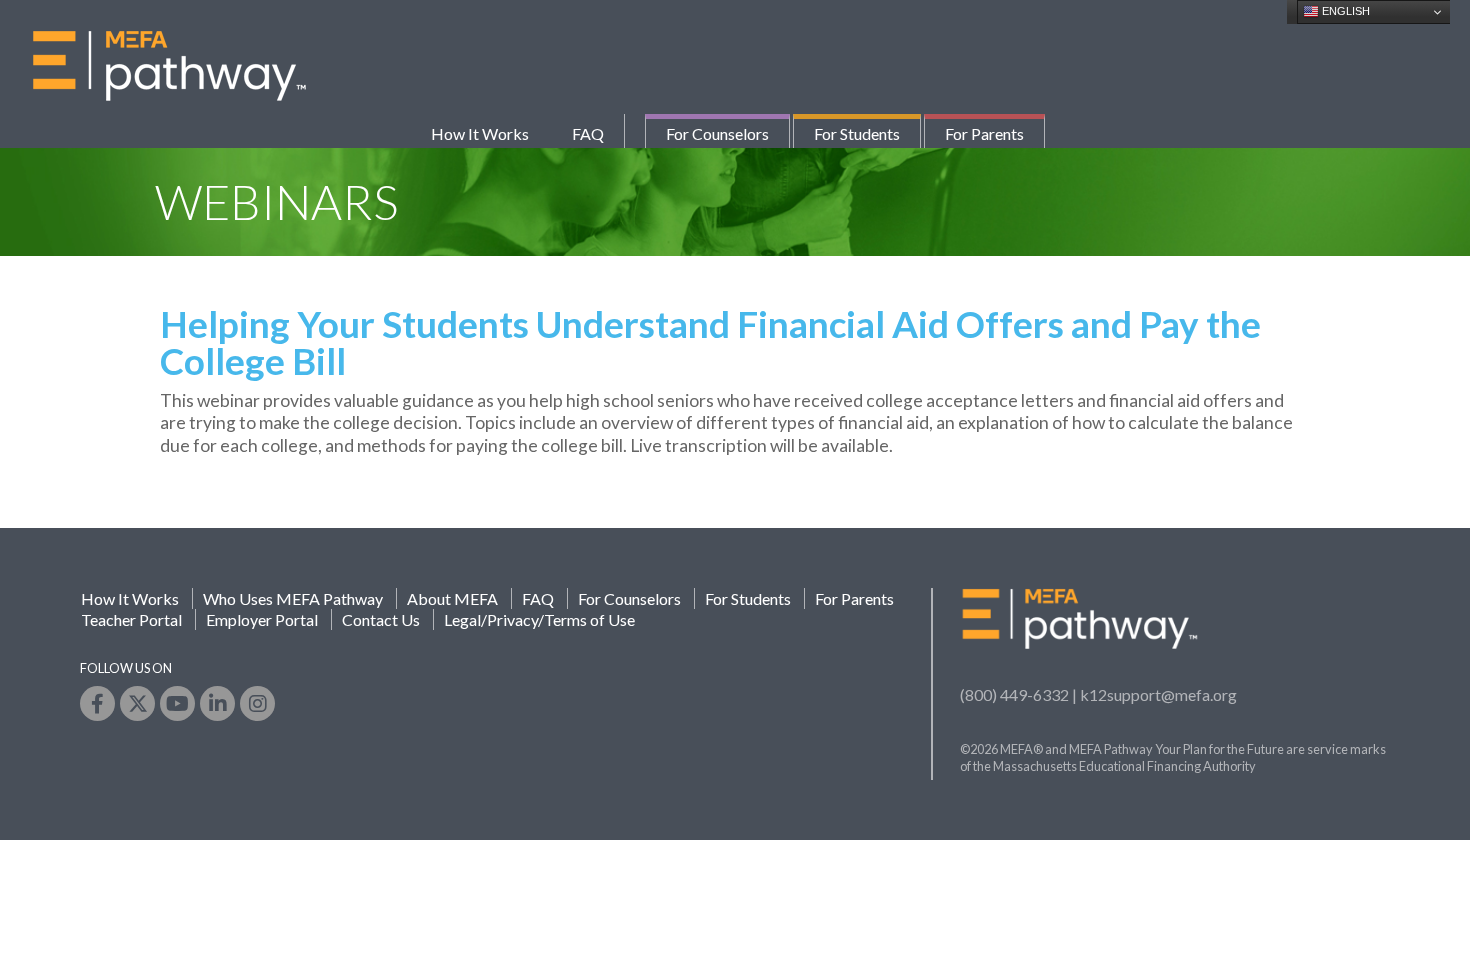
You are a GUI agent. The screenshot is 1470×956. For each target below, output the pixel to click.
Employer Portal (262, 619)
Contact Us (381, 619)
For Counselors (717, 133)
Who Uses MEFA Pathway (293, 598)
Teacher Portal (131, 619)
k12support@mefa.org (1158, 694)
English (1344, 11)
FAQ (588, 133)
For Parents (984, 133)
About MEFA (452, 598)
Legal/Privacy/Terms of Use (539, 619)
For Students (857, 133)
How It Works (480, 133)
